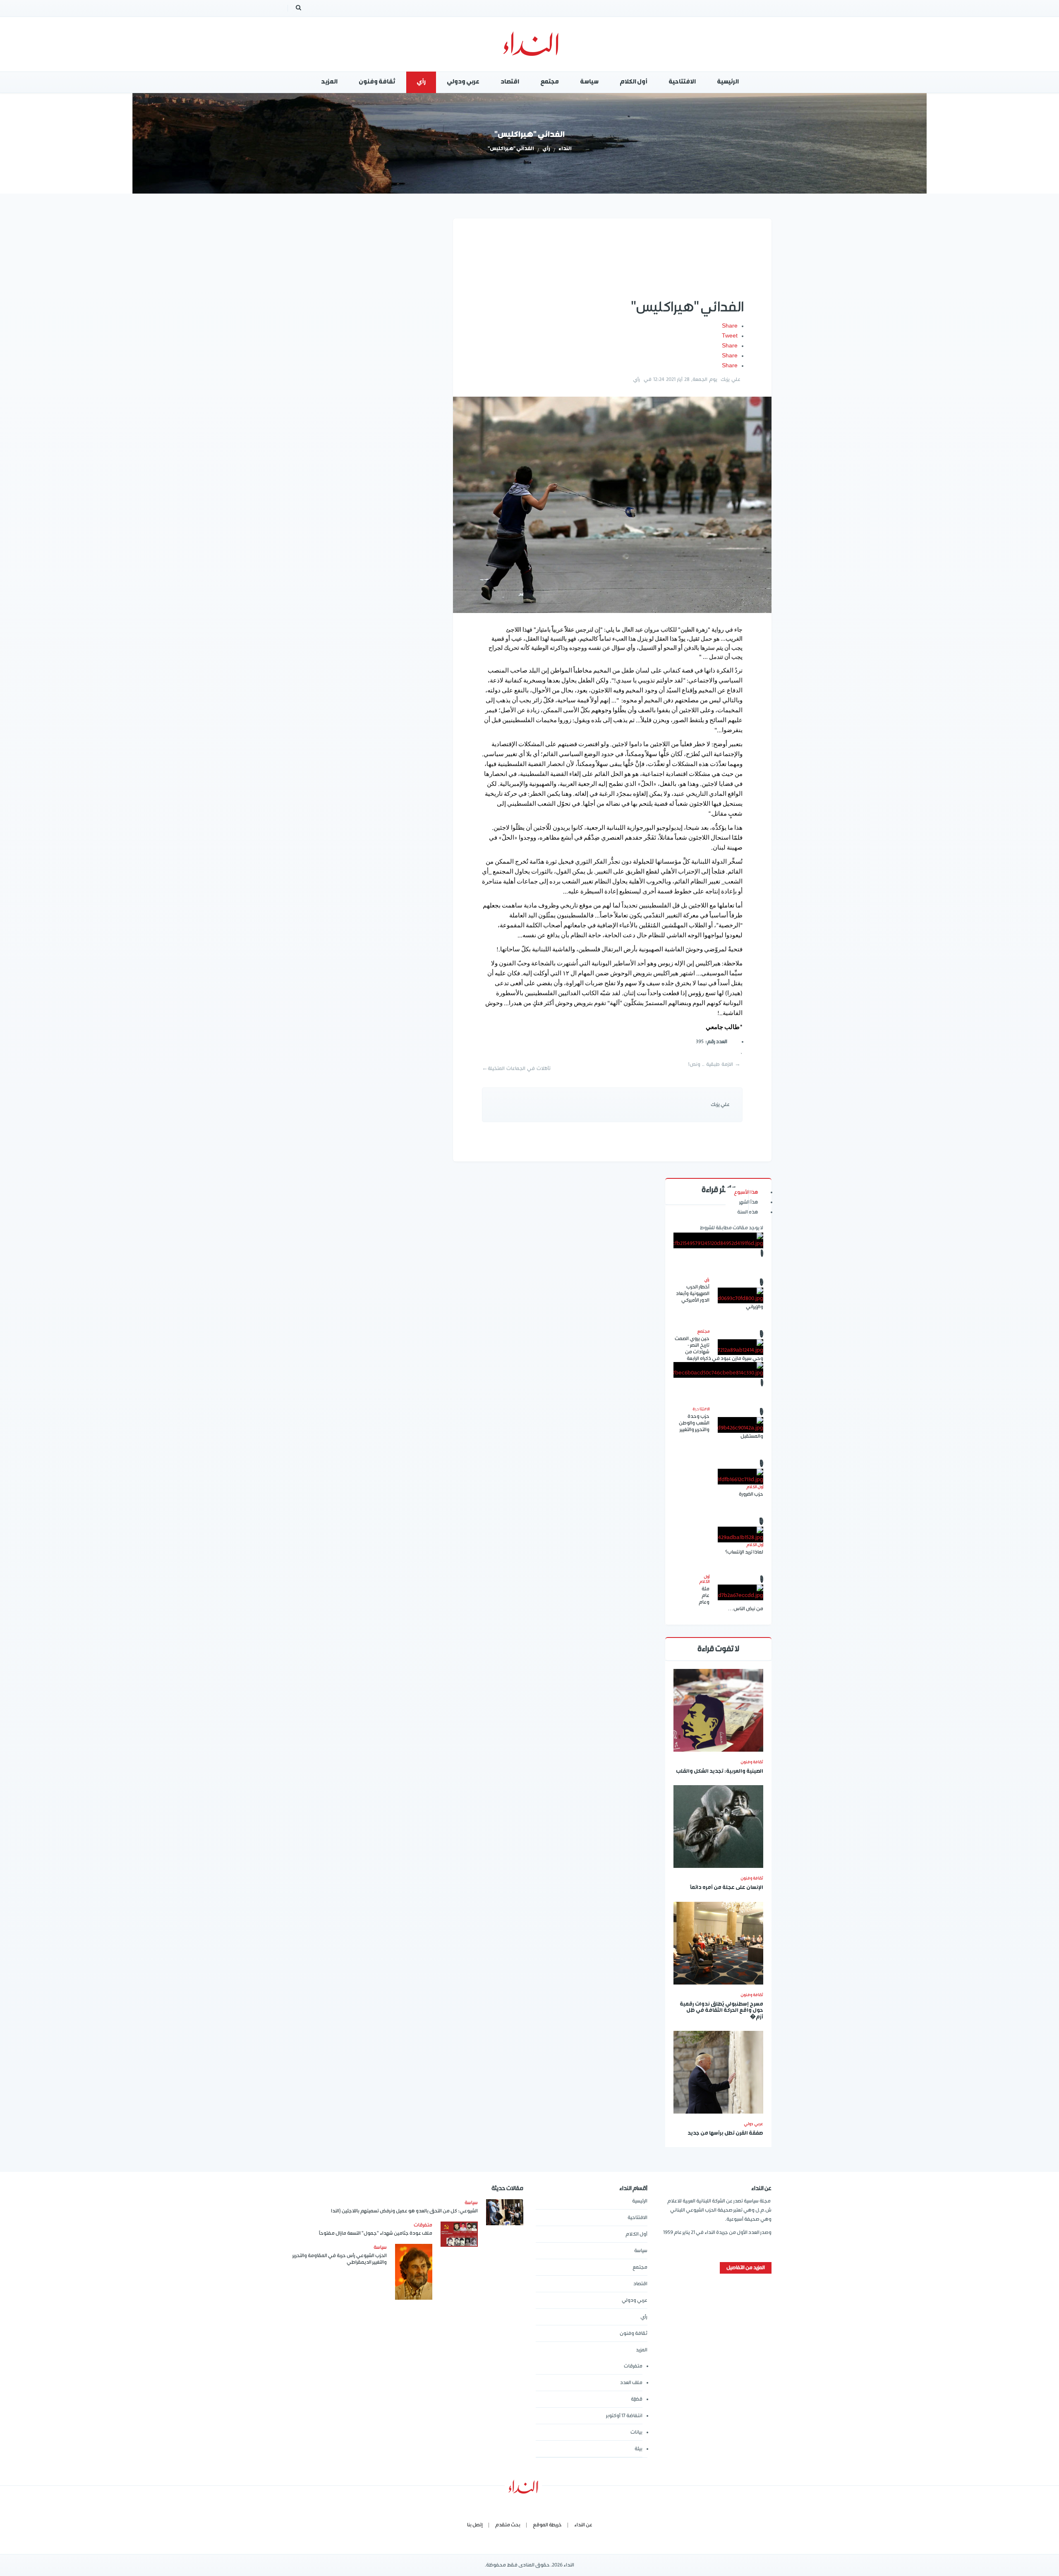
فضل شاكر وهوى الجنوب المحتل (718, 1411)
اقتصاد (640, 2284)
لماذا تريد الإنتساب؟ (744, 1552)
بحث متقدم (508, 2525)
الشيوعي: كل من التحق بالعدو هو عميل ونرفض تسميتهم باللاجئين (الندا (404, 2211)
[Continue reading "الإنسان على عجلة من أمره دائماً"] (718, 1827)
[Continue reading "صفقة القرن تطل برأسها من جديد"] (718, 2072)
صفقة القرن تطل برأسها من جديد (725, 2134)
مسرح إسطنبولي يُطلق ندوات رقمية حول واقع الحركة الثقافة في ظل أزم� (721, 2011)
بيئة (639, 2449)
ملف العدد (631, 2383)
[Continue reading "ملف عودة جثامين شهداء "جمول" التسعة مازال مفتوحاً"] (459, 2234)
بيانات (636, 2432)
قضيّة (637, 2399)
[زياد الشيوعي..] (718, 1240)
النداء (565, 149)
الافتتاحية (637, 2218)
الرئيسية (640, 2201)
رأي (546, 149)
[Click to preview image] (612, 505)
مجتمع (640, 2267)
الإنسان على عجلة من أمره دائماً (727, 1888)
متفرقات (633, 2366)
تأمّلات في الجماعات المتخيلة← (516, 1069)
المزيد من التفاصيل (746, 2268)
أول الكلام (636, 2234)
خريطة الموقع (547, 2525)
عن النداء (583, 2525)
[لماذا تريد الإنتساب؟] (740, 1535)
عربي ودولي (635, 2300)
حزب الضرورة (751, 1494)
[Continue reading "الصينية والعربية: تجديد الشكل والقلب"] (718, 1710)
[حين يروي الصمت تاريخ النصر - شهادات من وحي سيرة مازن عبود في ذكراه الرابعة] (740, 1347)
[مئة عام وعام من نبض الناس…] (740, 1592)
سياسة (641, 2251)
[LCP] (530, 44)
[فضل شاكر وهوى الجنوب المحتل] (718, 1370)
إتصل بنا (475, 2525)
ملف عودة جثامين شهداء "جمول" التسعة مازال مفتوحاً (376, 2233)
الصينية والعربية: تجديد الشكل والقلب (720, 1772)
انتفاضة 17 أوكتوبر (624, 2416)
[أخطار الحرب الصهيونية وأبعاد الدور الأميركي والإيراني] (740, 1295)
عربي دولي (754, 2124)
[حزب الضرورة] (740, 1477)
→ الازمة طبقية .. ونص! (714, 1064)
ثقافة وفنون (752, 1762)
